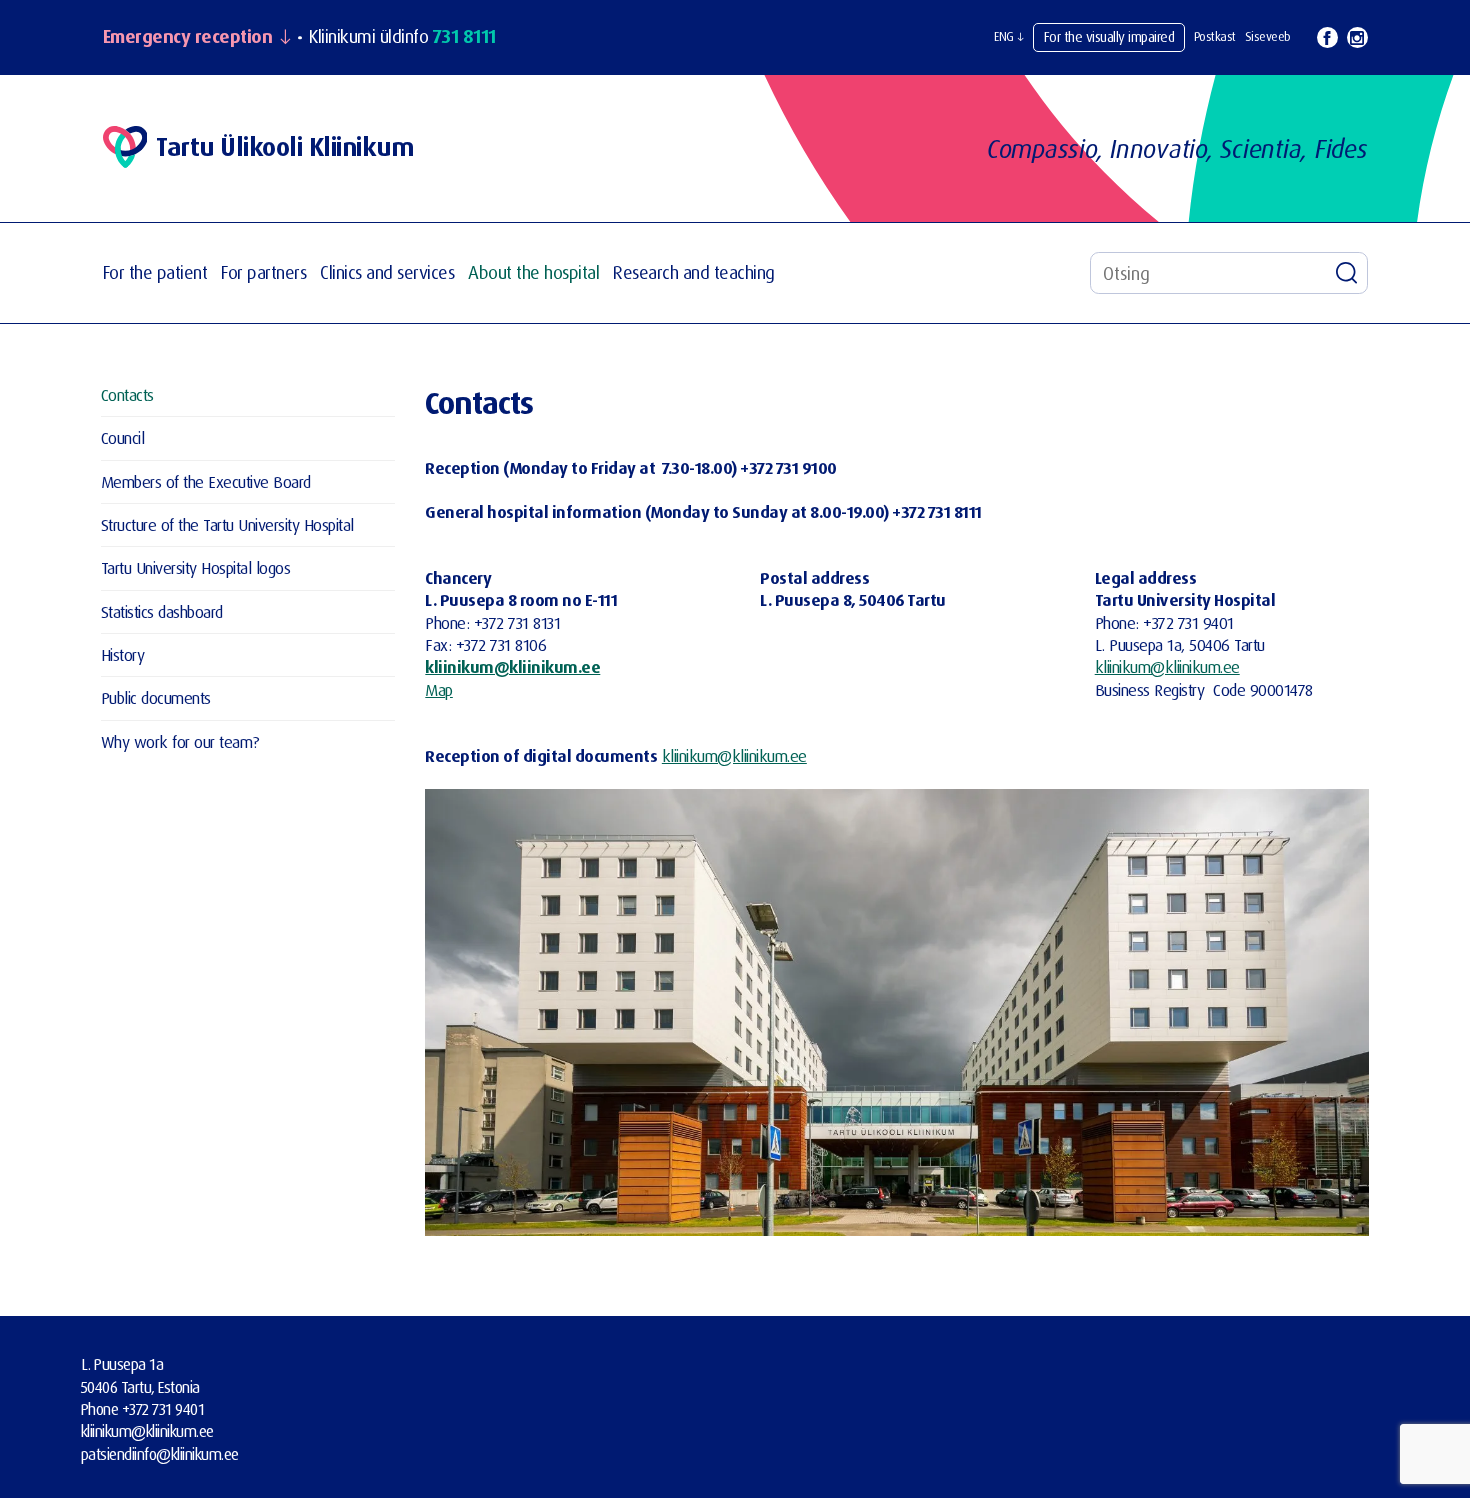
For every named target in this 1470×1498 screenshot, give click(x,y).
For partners (263, 272)
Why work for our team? (180, 741)
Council (123, 437)
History (123, 654)
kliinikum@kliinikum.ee (512, 666)
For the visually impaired (1109, 36)
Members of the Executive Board (206, 481)
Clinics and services (387, 272)
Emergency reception (188, 37)
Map (439, 689)
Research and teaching (694, 272)
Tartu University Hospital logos (196, 567)
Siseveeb (1268, 36)
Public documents (156, 697)
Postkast (1215, 36)
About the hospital (533, 272)
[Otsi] (1347, 273)
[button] (1009, 37)
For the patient (155, 272)
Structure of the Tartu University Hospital (227, 524)
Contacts (127, 394)
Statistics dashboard (162, 611)
